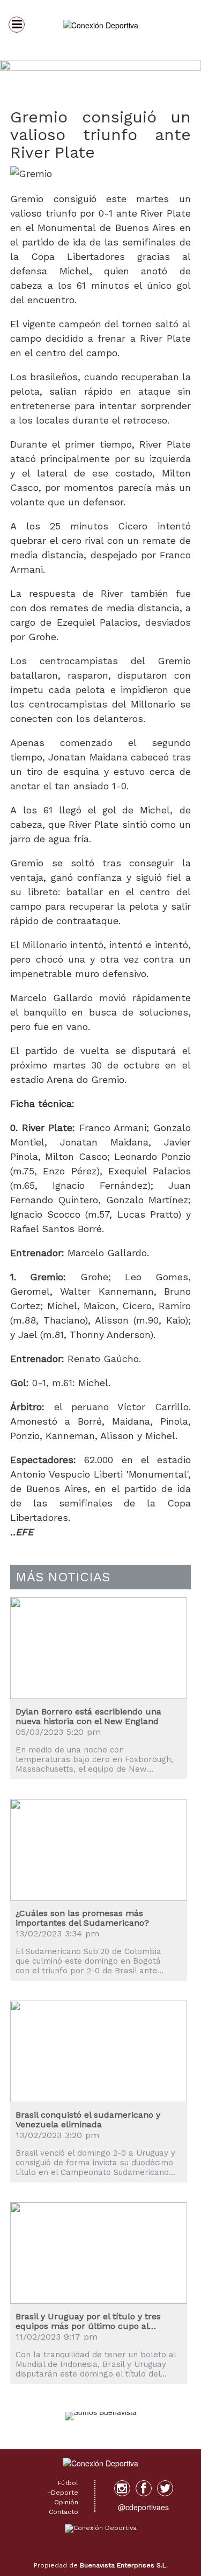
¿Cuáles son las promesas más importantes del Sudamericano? (82, 1918)
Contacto (64, 2512)
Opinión (66, 2502)
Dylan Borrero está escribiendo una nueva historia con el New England (88, 1716)
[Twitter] (165, 2488)
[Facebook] (144, 2488)
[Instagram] (122, 2488)
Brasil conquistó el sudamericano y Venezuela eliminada (88, 2120)
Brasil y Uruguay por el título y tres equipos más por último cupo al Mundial (88, 2321)
